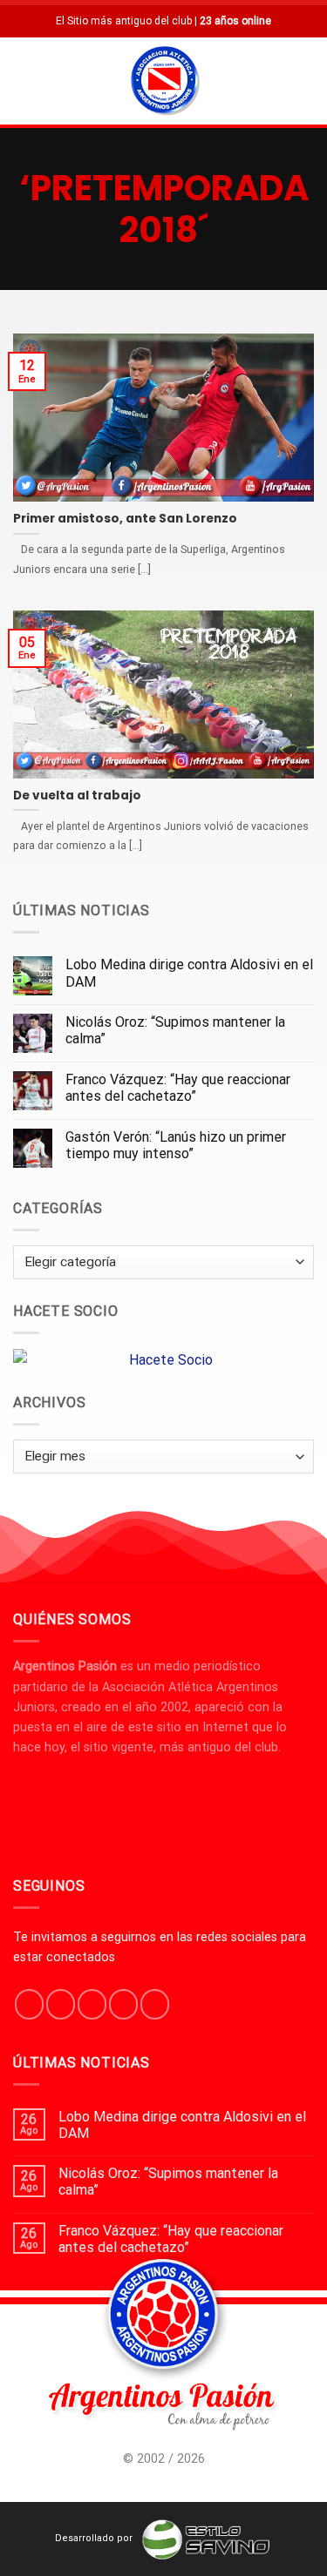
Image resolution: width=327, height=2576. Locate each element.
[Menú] (24, 81)
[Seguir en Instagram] (61, 2004)
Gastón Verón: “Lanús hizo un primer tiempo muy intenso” (176, 1145)
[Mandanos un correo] (123, 2004)
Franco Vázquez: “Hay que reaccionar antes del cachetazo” (178, 1088)
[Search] (307, 81)
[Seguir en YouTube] (155, 2004)
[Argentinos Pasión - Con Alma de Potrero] (165, 83)
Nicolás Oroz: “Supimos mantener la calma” (175, 1030)
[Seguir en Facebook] (29, 2004)
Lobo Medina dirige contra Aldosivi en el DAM (189, 973)
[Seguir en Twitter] (92, 2004)
